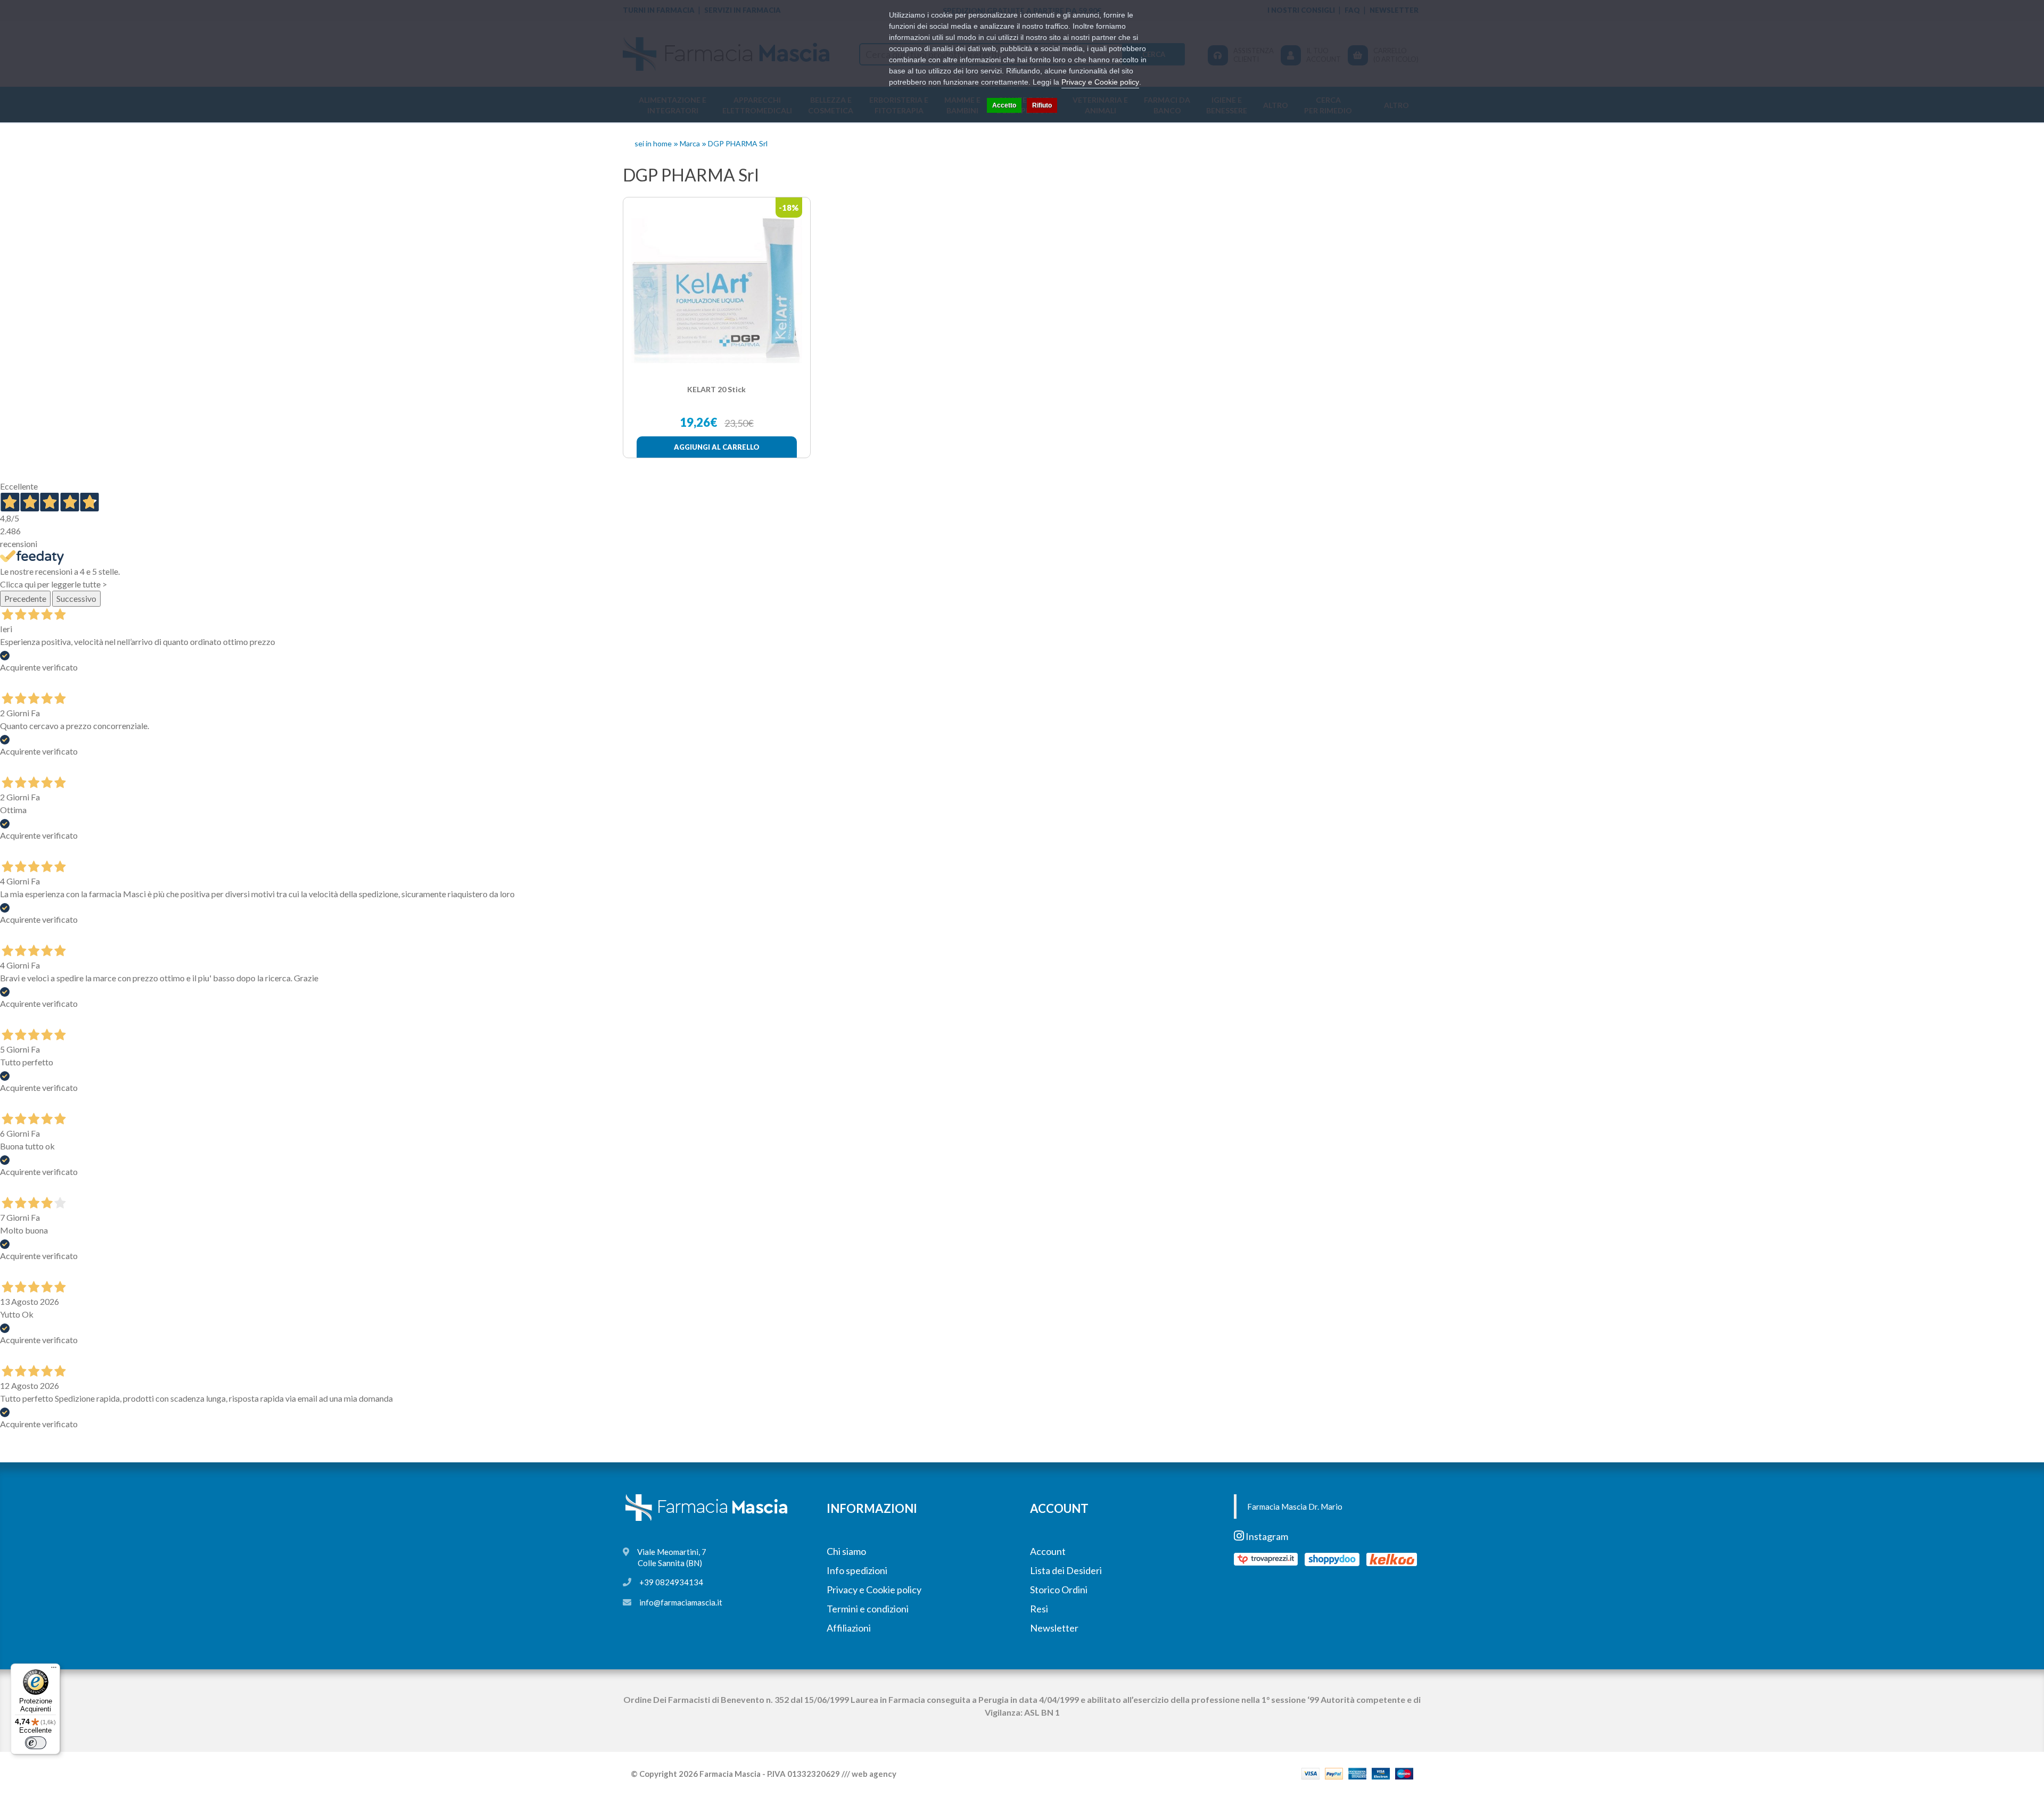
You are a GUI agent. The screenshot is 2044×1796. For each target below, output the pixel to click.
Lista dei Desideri (1066, 1570)
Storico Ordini (1059, 1590)
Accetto (1004, 105)
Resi (1039, 1609)
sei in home (653, 143)
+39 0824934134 (671, 1582)
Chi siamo (846, 1551)
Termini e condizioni (868, 1609)
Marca (690, 143)
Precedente (25, 598)
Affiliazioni (849, 1628)
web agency (874, 1774)
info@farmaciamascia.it (681, 1602)
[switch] (36, 1743)
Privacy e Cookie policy (874, 1590)
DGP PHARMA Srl (738, 143)
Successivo (76, 598)
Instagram (1266, 1536)
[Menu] (54, 1670)
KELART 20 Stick (716, 389)
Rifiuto (1042, 105)
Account (1048, 1551)
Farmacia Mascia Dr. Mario (1295, 1507)
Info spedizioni (857, 1570)
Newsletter (1054, 1628)
